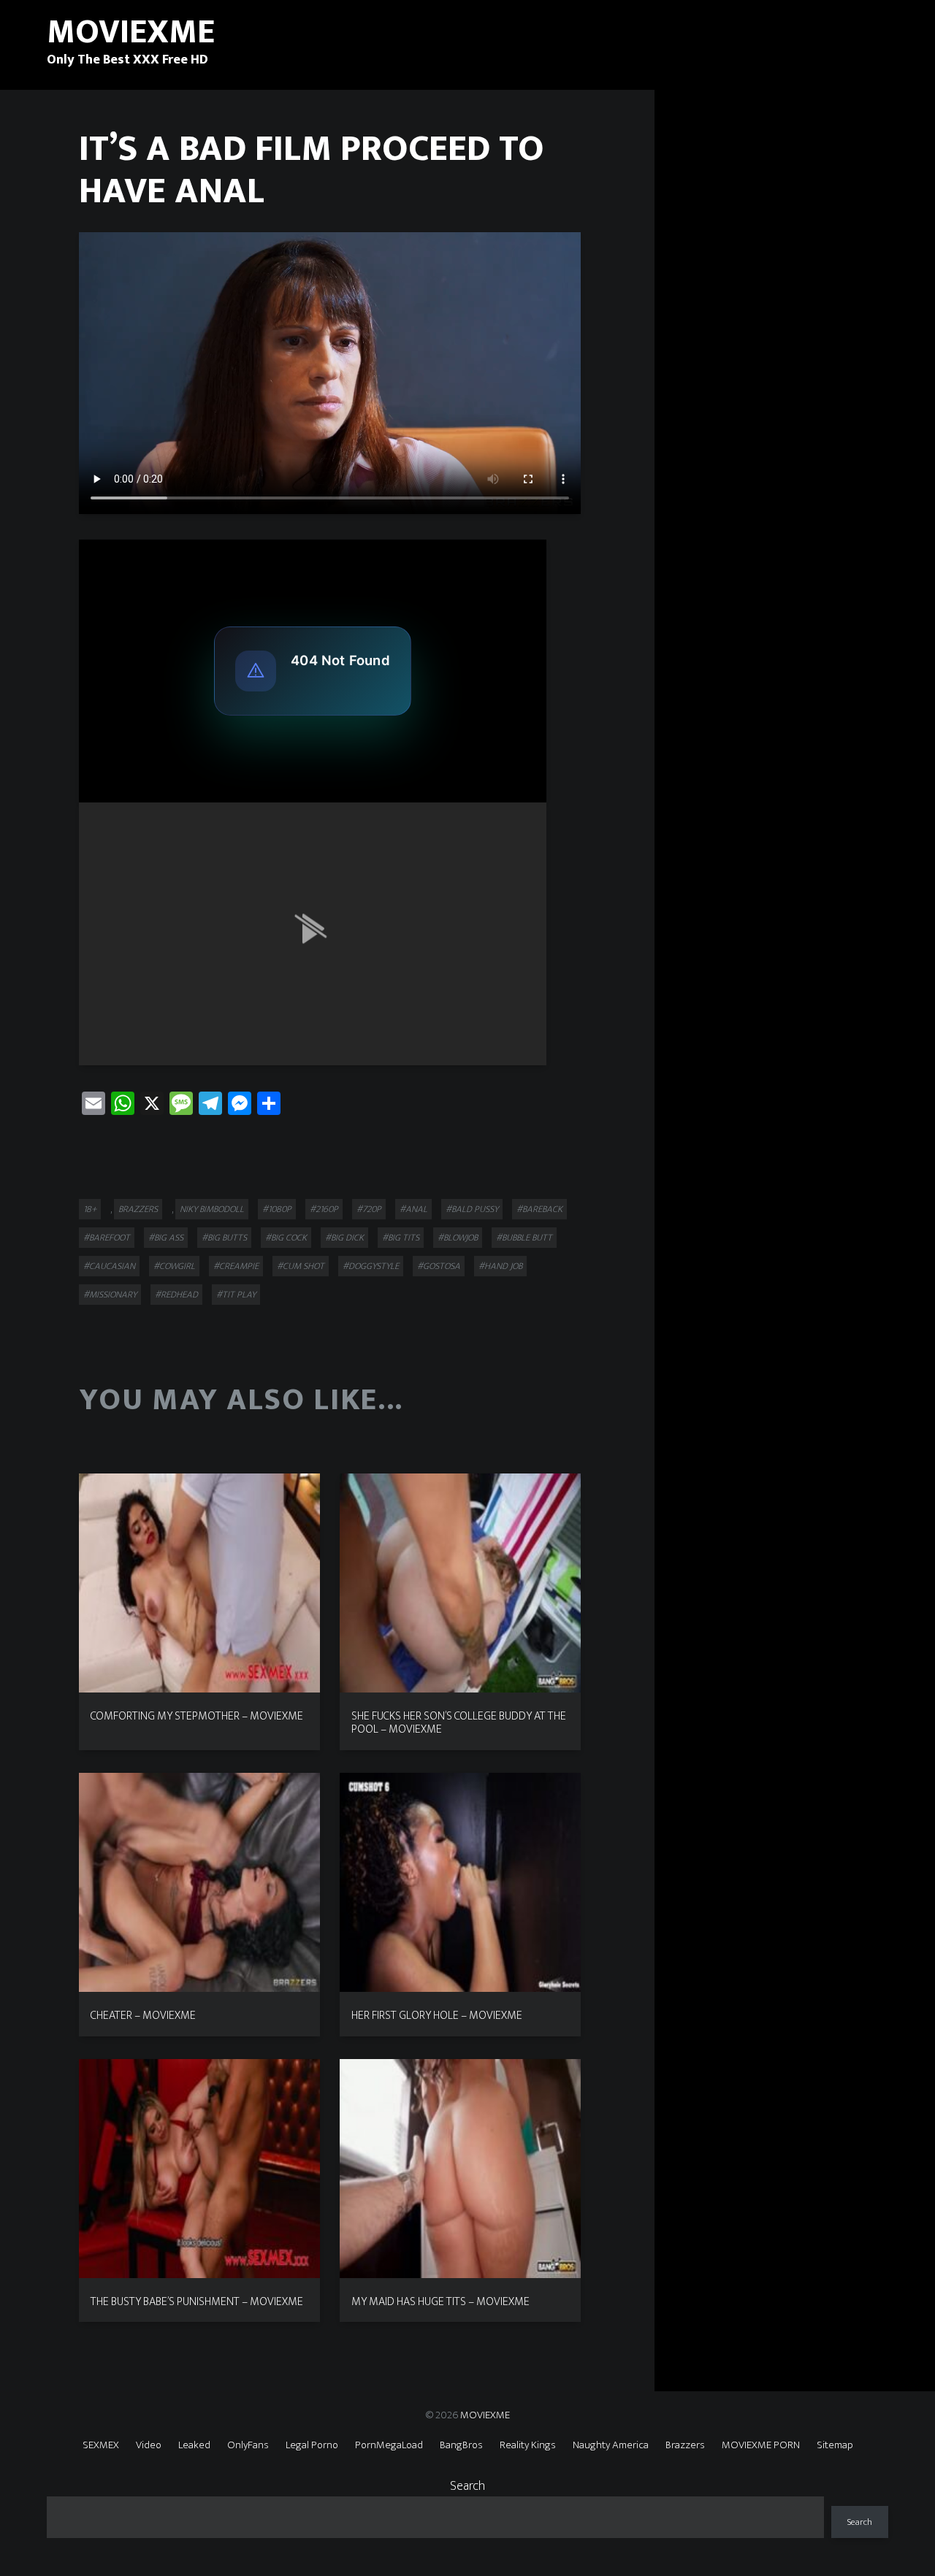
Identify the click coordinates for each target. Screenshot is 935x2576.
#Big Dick (344, 1238)
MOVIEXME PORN (761, 2445)
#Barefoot (107, 1238)
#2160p (324, 1209)
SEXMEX (101, 2445)
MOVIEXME (485, 2415)
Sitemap (835, 2445)
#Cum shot (301, 1266)
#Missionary (110, 1295)
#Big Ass (166, 1238)
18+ (90, 1209)
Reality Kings (528, 2445)
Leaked (194, 2445)
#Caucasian (109, 1266)
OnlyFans (248, 2445)
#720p (369, 1209)
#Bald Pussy (472, 1209)
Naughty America (611, 2445)
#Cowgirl (174, 1266)
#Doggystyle (371, 1266)
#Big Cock (286, 1238)
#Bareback (539, 1209)
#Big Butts (224, 1238)
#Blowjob (458, 1238)
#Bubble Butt (524, 1238)
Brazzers (138, 1209)
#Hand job (500, 1266)
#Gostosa (439, 1266)
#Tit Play (236, 1295)
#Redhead (176, 1295)
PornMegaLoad (389, 2445)
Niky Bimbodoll (212, 1209)
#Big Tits (401, 1238)
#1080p (277, 1209)
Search (467, 2486)
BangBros (461, 2445)
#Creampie (236, 1266)
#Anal (413, 1209)
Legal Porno (312, 2445)
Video (149, 2445)
